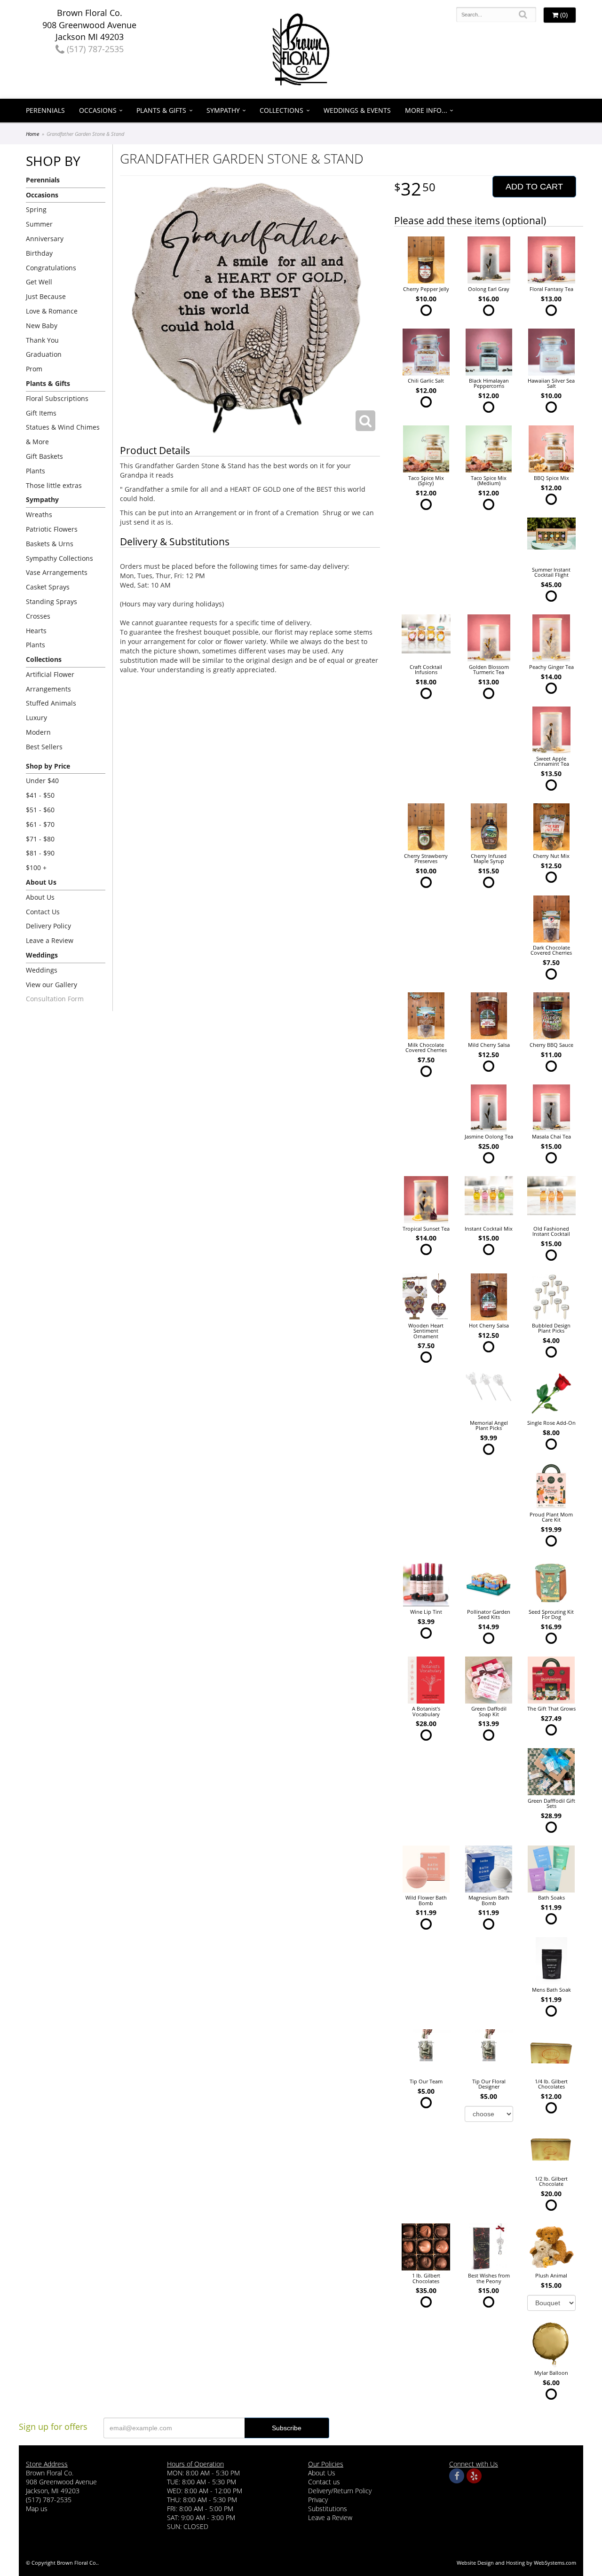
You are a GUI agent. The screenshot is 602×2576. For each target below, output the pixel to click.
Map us (37, 2509)
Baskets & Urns (50, 544)
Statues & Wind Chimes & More (63, 434)
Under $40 (42, 781)
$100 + (36, 868)
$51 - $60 (40, 810)
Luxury (36, 718)
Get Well (39, 282)
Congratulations (51, 268)
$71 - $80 (40, 839)
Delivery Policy (48, 926)
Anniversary (45, 239)
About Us (40, 897)
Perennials (45, 110)
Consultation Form (55, 999)
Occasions (98, 110)
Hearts (36, 631)
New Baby (42, 326)
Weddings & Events (357, 110)
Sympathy (223, 110)
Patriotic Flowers (52, 529)
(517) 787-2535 (94, 49)
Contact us (324, 2482)
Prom (34, 369)
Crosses (38, 616)
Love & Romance (52, 311)
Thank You (42, 340)
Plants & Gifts (161, 110)
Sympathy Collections (59, 558)
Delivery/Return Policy (340, 2491)
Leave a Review (50, 940)
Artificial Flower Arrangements (50, 682)
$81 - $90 (40, 853)
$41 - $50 (40, 795)
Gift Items (41, 413)
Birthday (39, 253)
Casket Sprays (48, 587)
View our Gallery (51, 985)
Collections (281, 110)
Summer (39, 224)
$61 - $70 (40, 824)
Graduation (44, 354)
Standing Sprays (51, 601)
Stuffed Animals (51, 703)
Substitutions (328, 2509)
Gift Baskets (44, 456)
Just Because (46, 296)
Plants (36, 471)
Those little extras (54, 485)
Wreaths (39, 514)
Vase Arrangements (57, 572)
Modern (38, 732)
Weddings (42, 970)
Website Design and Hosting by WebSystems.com (516, 2563)
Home (32, 134)
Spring (36, 209)
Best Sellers (44, 747)
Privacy (318, 2500)
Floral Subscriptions (57, 398)
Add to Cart (534, 187)
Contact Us (43, 912)
